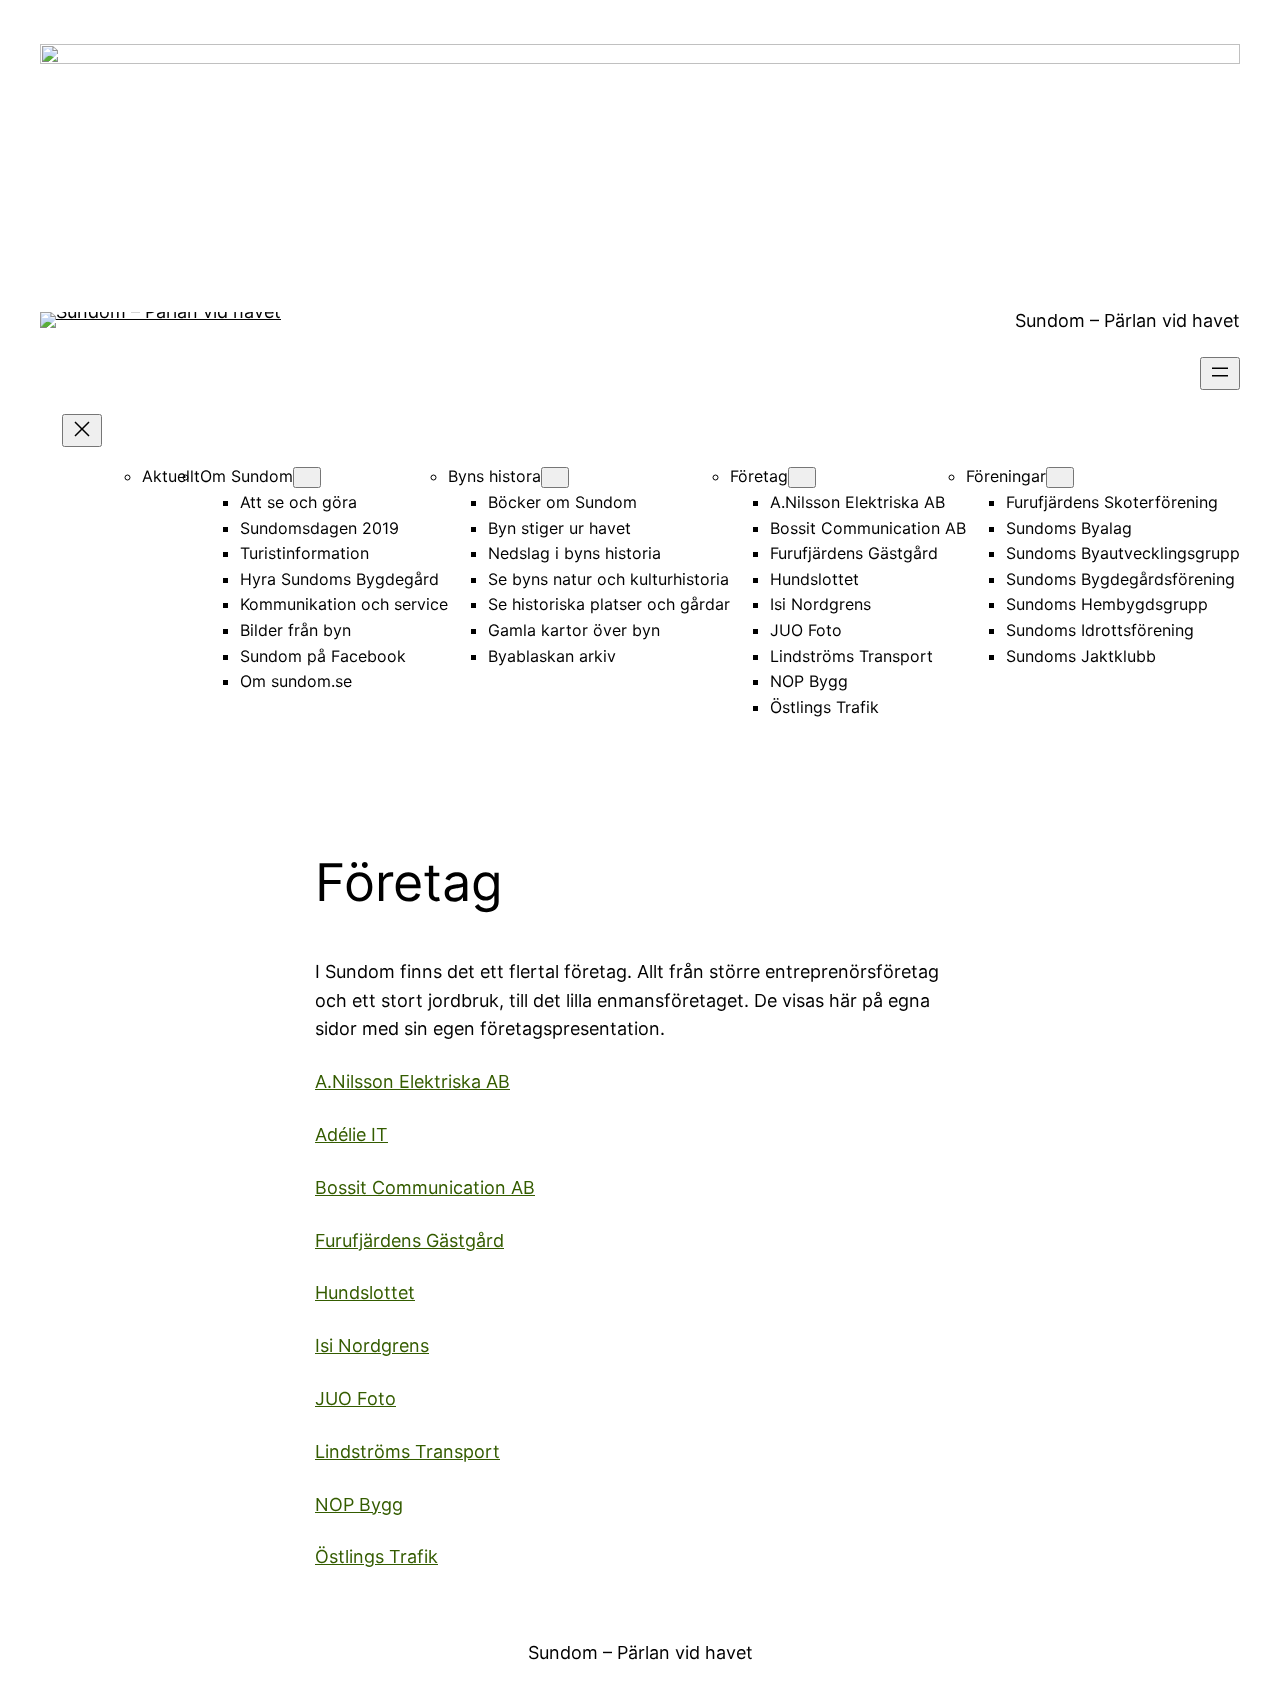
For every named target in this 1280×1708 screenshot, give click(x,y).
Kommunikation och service (344, 604)
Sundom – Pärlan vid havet (1127, 320)
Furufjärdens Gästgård (854, 553)
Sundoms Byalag (1069, 528)
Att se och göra (298, 502)
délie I (351, 1134)
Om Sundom (246, 476)
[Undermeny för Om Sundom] (307, 477)
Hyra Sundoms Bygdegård (339, 579)
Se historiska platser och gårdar (609, 604)
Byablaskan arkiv (552, 656)
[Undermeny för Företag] (802, 477)
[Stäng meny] (82, 430)
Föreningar (1006, 476)
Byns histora (494, 476)
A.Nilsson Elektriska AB (857, 502)
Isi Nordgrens (820, 604)
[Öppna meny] (1220, 373)
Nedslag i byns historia (574, 553)
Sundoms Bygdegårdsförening (1120, 579)
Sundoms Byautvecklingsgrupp (1123, 553)
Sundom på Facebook (323, 656)
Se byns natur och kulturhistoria (608, 579)
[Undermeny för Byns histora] (555, 477)
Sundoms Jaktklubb (1081, 656)
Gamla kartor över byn (574, 630)
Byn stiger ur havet (559, 528)
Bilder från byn (295, 630)
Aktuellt (171, 476)
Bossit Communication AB (868, 528)
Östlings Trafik (824, 707)
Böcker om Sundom (562, 502)
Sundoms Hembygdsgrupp (1107, 604)
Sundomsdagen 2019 (319, 528)
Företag (759, 476)
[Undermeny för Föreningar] (1060, 477)
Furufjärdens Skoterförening (1112, 502)
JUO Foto (806, 630)
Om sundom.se (296, 681)
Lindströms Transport (851, 656)
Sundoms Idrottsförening (1100, 630)
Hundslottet (814, 579)
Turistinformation (304, 553)
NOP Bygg (809, 681)
